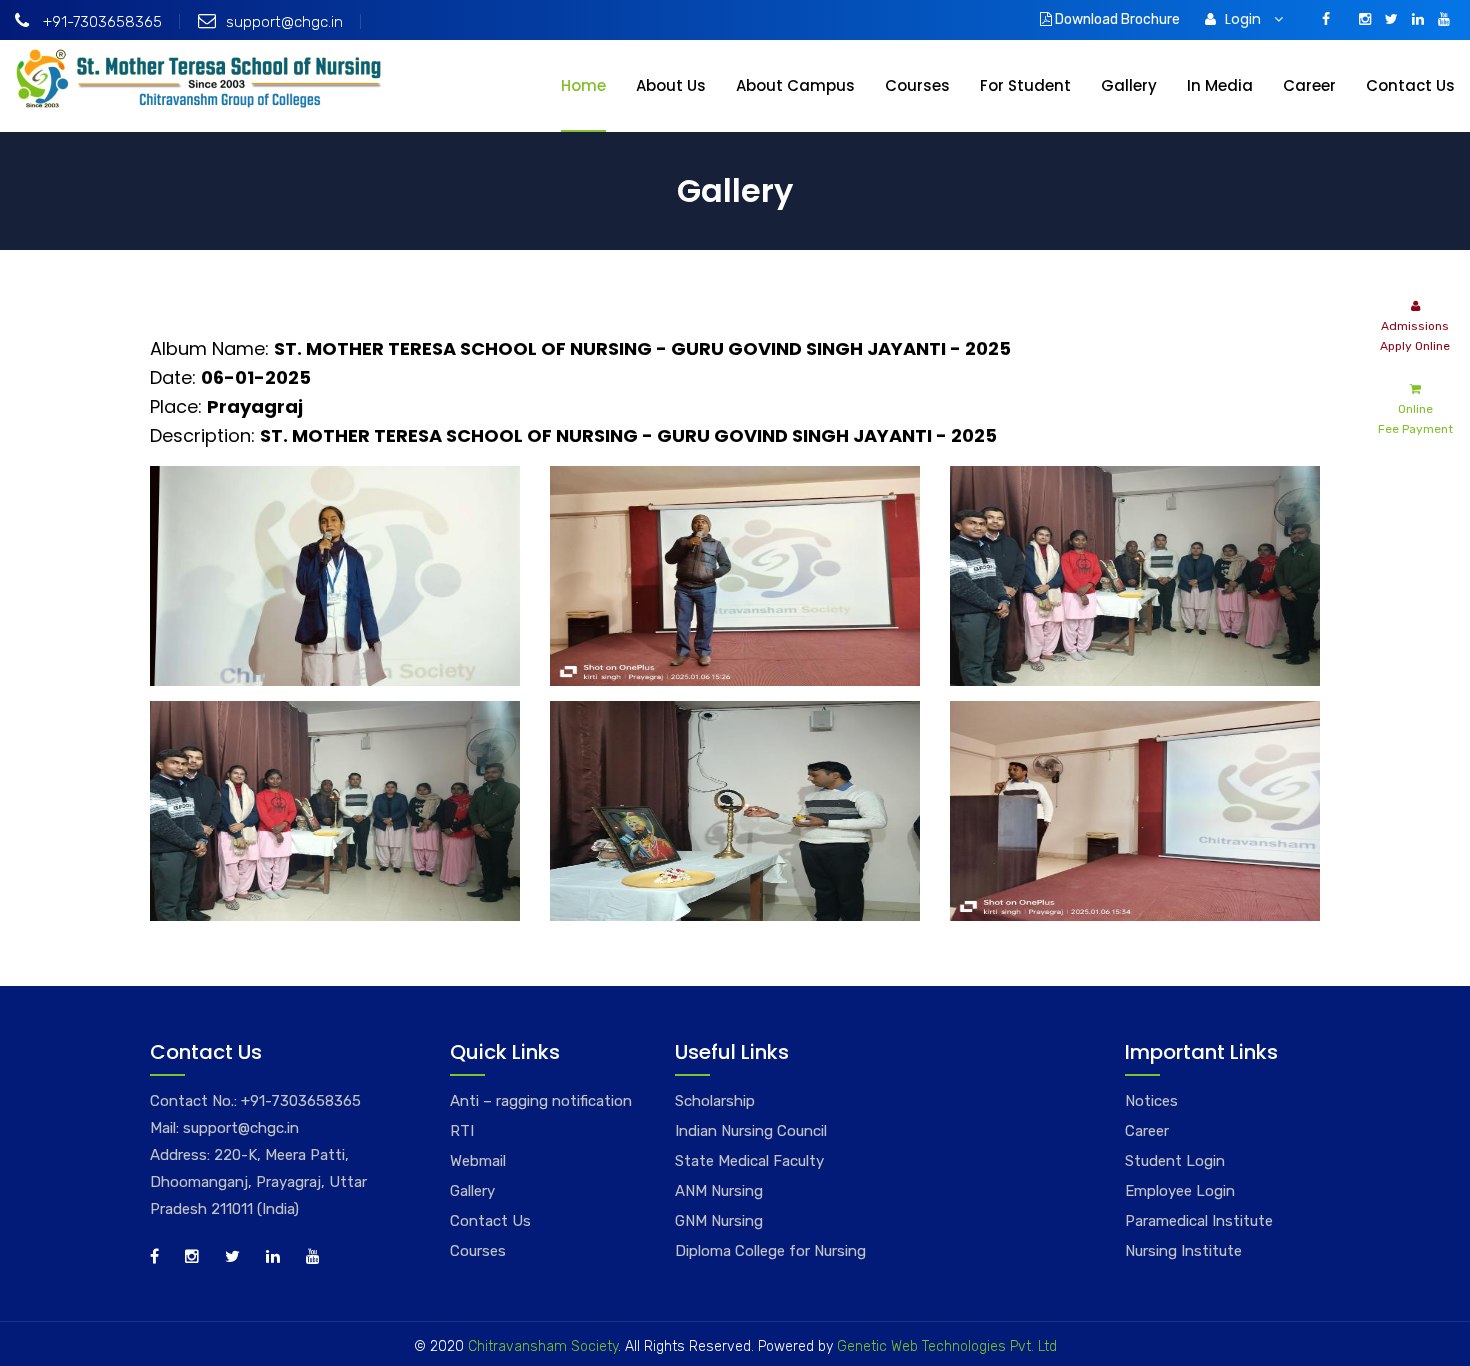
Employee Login (1180, 1191)
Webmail (478, 1161)
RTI (462, 1131)
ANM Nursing (719, 1191)
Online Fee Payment (1415, 419)
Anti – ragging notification (541, 1101)
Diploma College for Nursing (770, 1251)
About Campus (795, 85)
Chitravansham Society (543, 1346)
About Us (671, 85)
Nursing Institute (1183, 1251)
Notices (1151, 1101)
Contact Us (1410, 85)
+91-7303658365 (100, 22)
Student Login (1175, 1161)
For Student (1025, 85)
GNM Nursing (719, 1221)
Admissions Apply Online (1415, 336)
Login (1245, 19)
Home (583, 85)
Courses (917, 85)
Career (1309, 85)
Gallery (1129, 85)
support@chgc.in (284, 22)
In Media (1220, 85)
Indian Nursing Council (751, 1131)
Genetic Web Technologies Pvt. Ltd (945, 1346)
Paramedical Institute (1199, 1221)
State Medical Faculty (749, 1161)
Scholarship (715, 1101)
